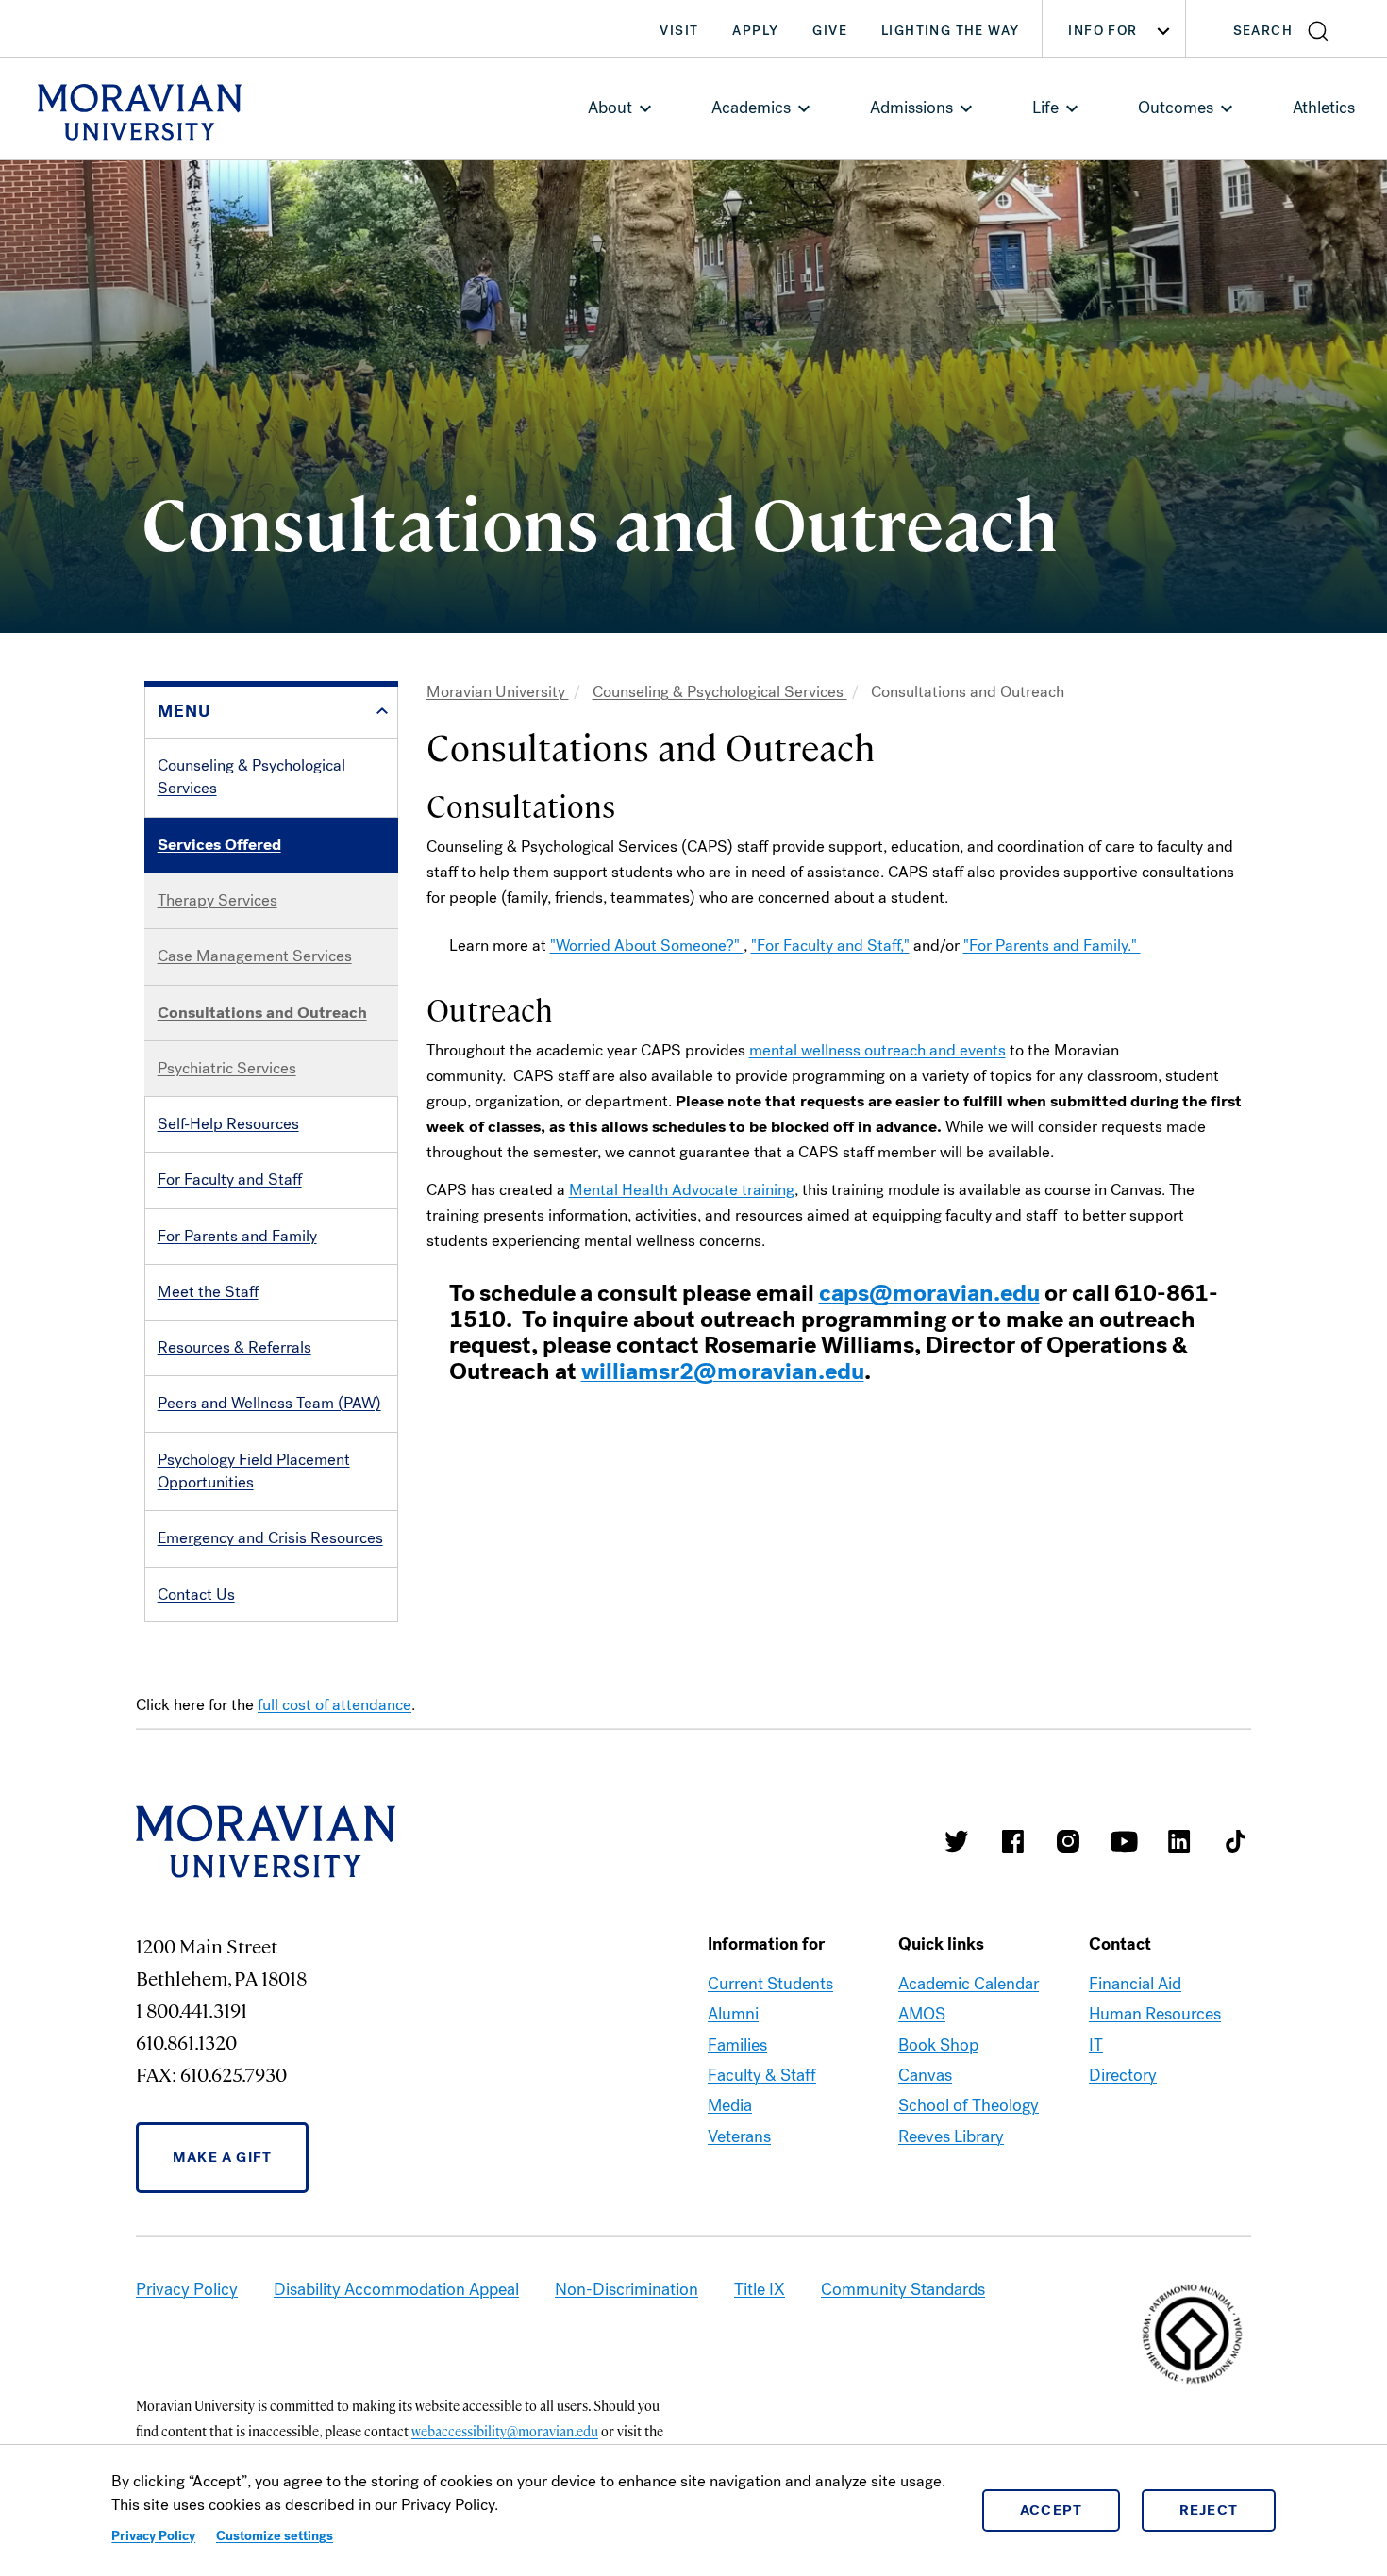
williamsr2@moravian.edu (723, 1371)
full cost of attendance (334, 1705)
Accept (1052, 2510)
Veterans (739, 2136)
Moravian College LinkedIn (1179, 1841)
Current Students (770, 1984)
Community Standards (903, 2289)
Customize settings (275, 2536)
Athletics (1324, 108)
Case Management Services (255, 956)
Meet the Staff (208, 1292)
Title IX (760, 2289)
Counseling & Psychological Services (251, 777)
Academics (751, 108)
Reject (1209, 2510)
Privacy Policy (153, 2536)
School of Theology (969, 2105)
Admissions (911, 108)
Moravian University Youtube (1124, 1841)
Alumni (733, 2014)
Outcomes (1176, 108)
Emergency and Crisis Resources (270, 1538)
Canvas (925, 2075)
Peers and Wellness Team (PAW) (269, 1403)
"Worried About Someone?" (647, 946)
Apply (755, 31)
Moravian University (498, 692)
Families (737, 2045)
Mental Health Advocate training (682, 1190)
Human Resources (1155, 2014)
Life (1045, 108)
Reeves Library (951, 2136)
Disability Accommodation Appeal (396, 2289)
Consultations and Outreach (262, 1013)
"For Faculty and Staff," (830, 946)
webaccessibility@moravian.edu (505, 2431)
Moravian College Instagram (1068, 1841)
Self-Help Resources (228, 1124)
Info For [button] (1103, 31)
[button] (1287, 28)
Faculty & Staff (762, 2075)
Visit (679, 31)
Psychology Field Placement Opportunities (254, 1471)
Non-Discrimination (627, 2289)
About (610, 108)
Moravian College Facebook (1012, 1841)
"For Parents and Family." (1052, 946)
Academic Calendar (969, 1984)
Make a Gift (222, 2157)
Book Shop (938, 2045)
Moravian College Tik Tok (1235, 1841)
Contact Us (196, 1595)
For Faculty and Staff (230, 1180)
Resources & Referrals (234, 1347)
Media (730, 2105)
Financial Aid (1135, 1984)
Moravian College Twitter (957, 1841)
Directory (1123, 2075)
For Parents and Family (237, 1236)
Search (1263, 31)
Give (830, 31)
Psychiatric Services (227, 1068)
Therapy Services (217, 900)
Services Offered (219, 845)
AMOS (922, 2014)
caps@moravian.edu (929, 1293)
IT (1096, 2045)
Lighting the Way (950, 31)
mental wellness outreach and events (877, 1050)
